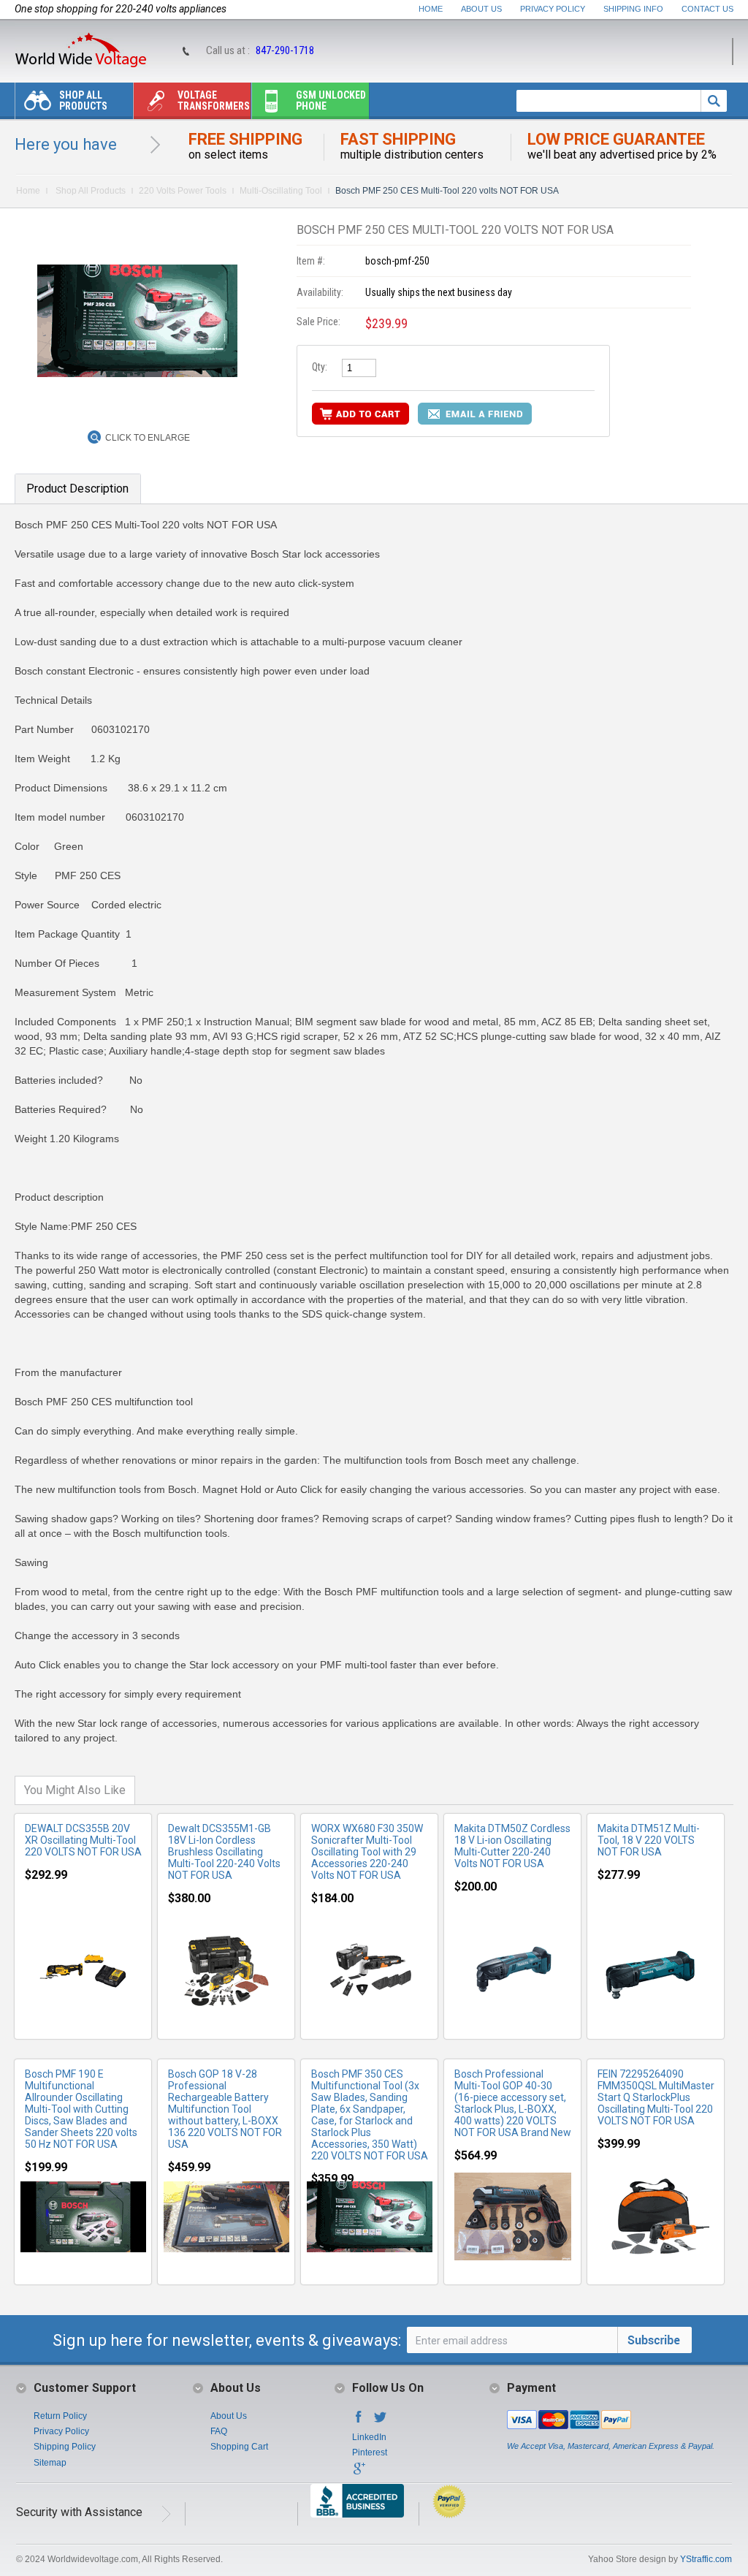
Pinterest (370, 2452)
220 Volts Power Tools (183, 191)
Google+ (359, 2473)
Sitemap (50, 2463)
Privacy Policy (553, 9)
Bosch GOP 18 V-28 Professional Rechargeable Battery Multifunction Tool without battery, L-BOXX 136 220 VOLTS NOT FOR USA (225, 2109)
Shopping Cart (239, 2447)
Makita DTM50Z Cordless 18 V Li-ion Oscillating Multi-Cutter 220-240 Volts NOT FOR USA (512, 1846)
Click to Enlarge (148, 438)
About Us (481, 9)
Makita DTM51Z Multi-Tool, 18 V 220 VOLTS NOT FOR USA (649, 1840)
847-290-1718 (285, 50)
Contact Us (707, 9)
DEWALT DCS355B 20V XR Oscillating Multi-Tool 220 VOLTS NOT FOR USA (83, 1840)
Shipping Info (633, 9)
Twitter (381, 2421)
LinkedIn (369, 2437)
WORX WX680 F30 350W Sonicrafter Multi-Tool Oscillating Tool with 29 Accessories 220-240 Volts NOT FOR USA (367, 1852)
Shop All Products (83, 100)
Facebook (359, 2421)
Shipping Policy (65, 2447)
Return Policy (60, 2416)
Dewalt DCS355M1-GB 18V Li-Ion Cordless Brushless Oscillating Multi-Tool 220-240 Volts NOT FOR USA (224, 1852)
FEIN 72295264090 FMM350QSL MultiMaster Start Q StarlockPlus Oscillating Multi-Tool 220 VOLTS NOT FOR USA (656, 2097)
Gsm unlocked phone (331, 100)
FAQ (219, 2431)
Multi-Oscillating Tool (281, 191)
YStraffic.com (706, 2559)
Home (431, 9)
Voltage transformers (214, 100)
